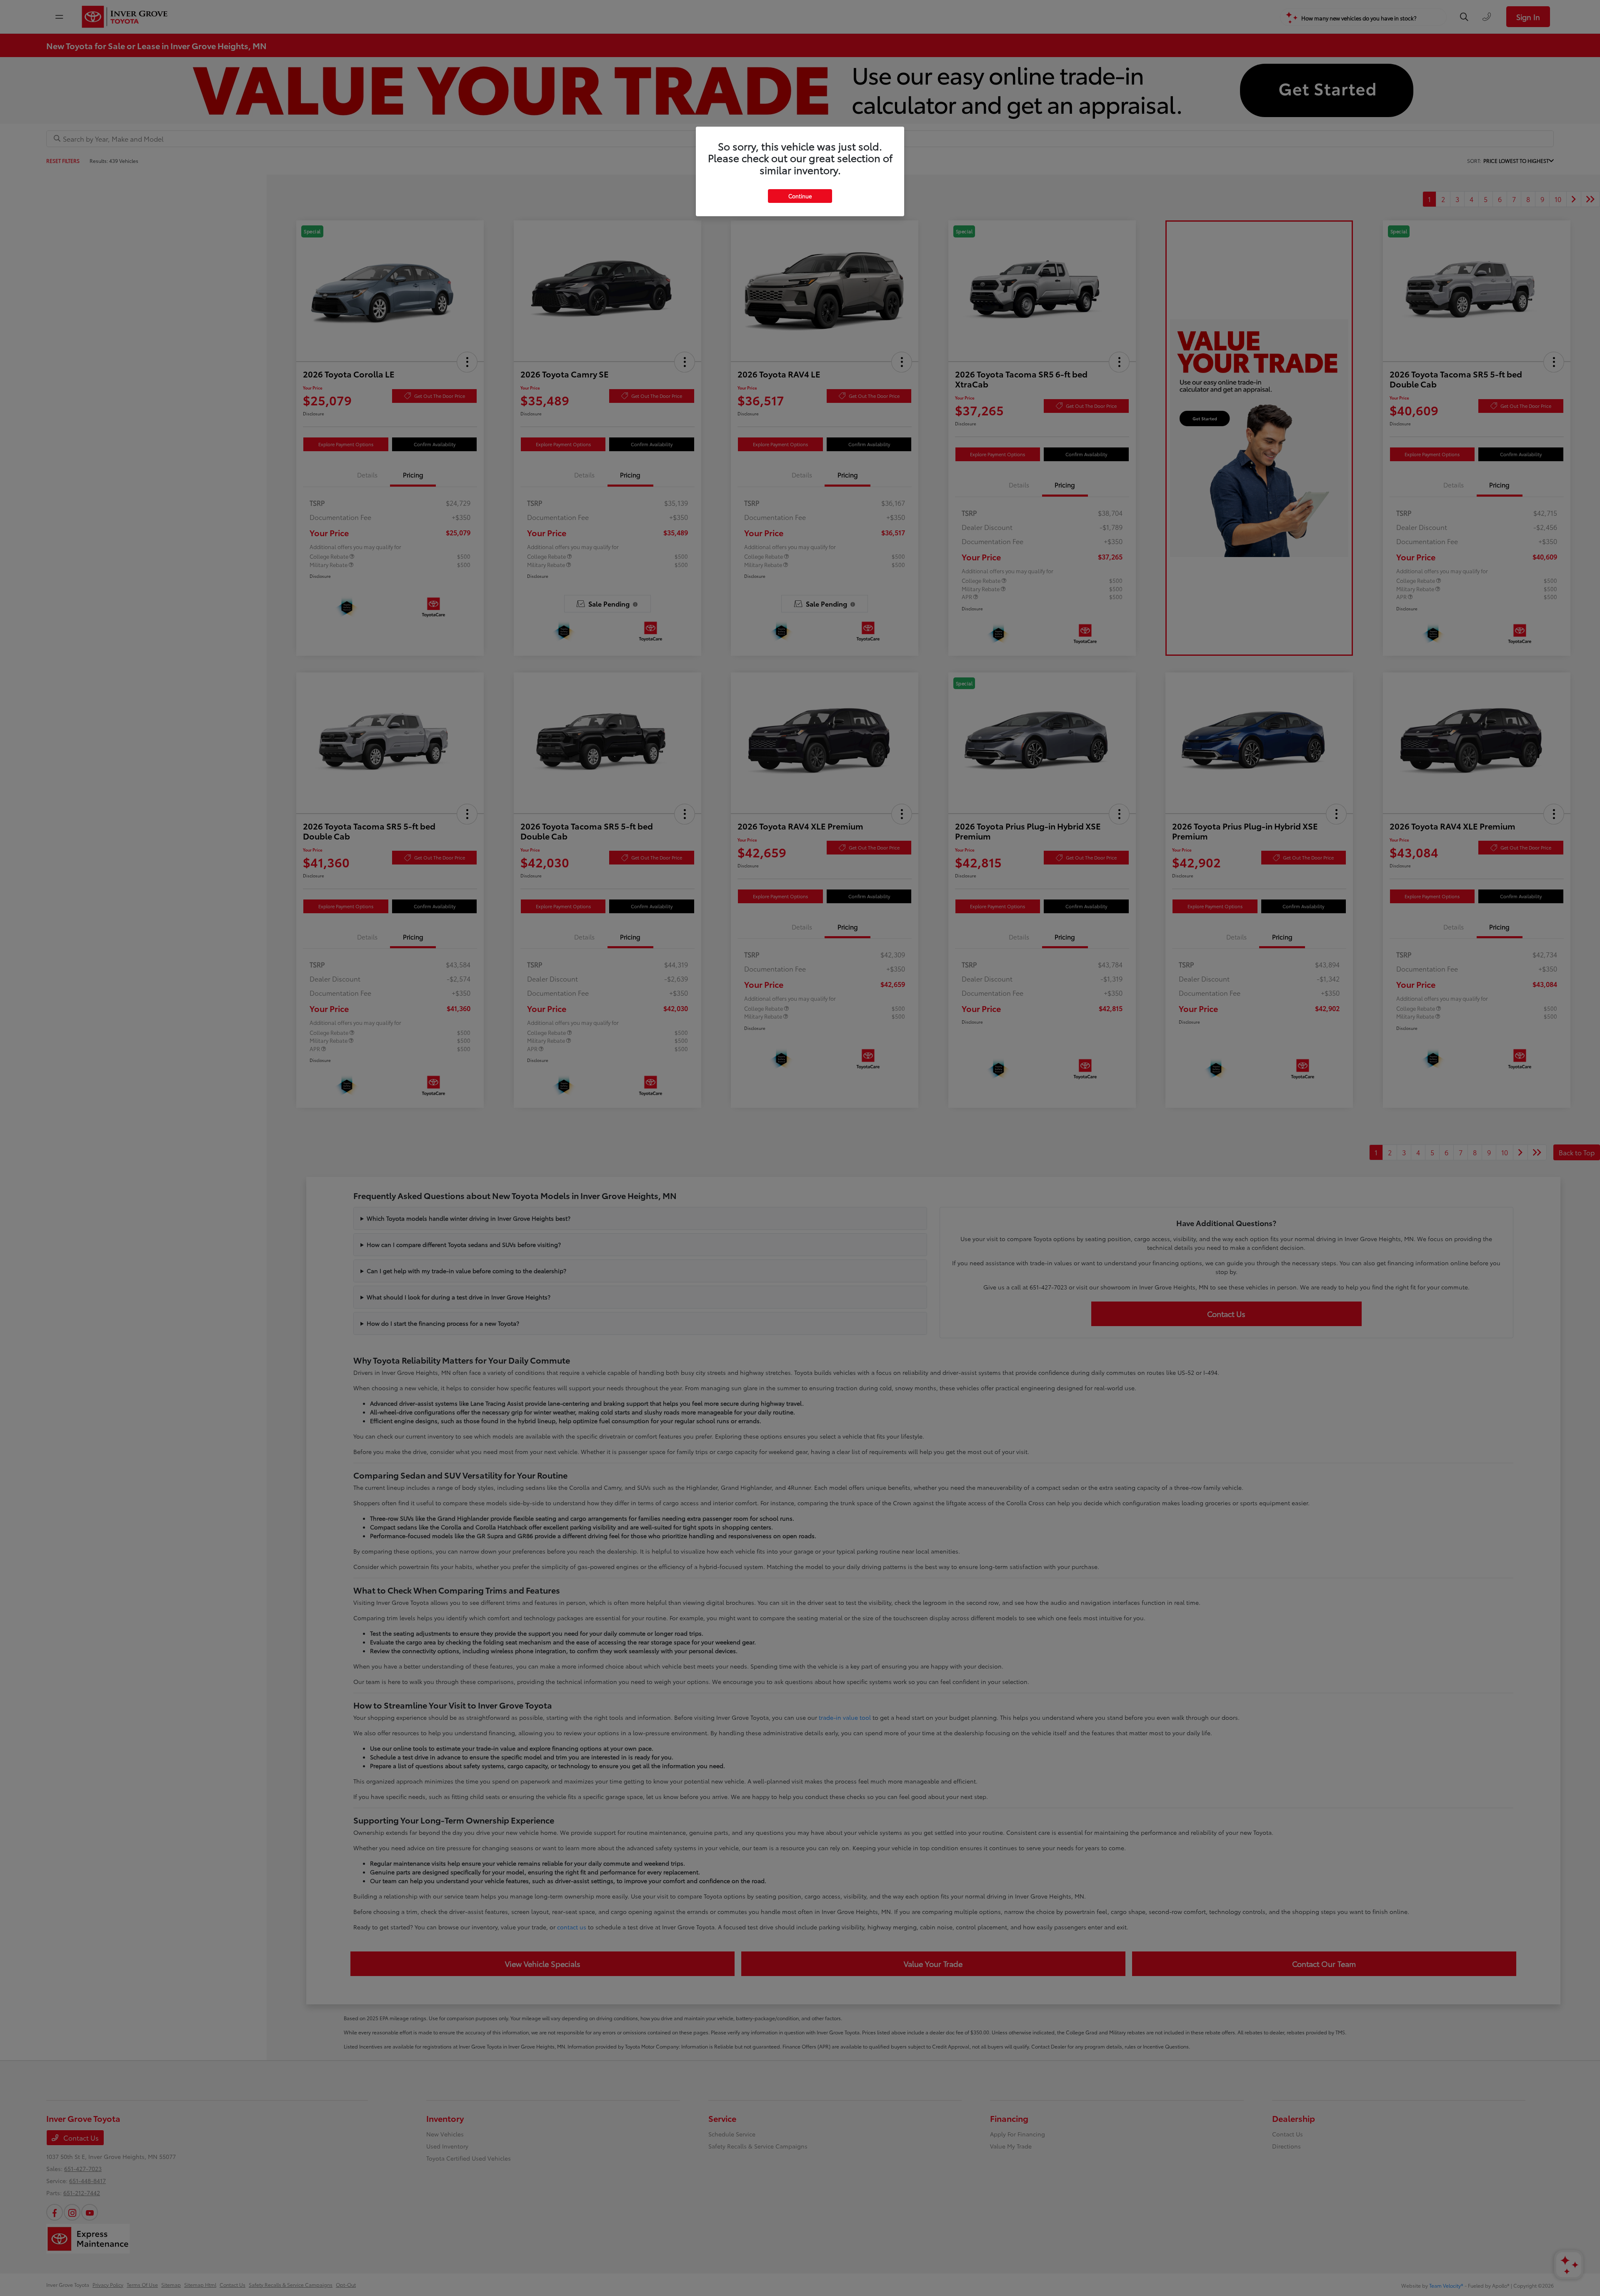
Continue (800, 196)
